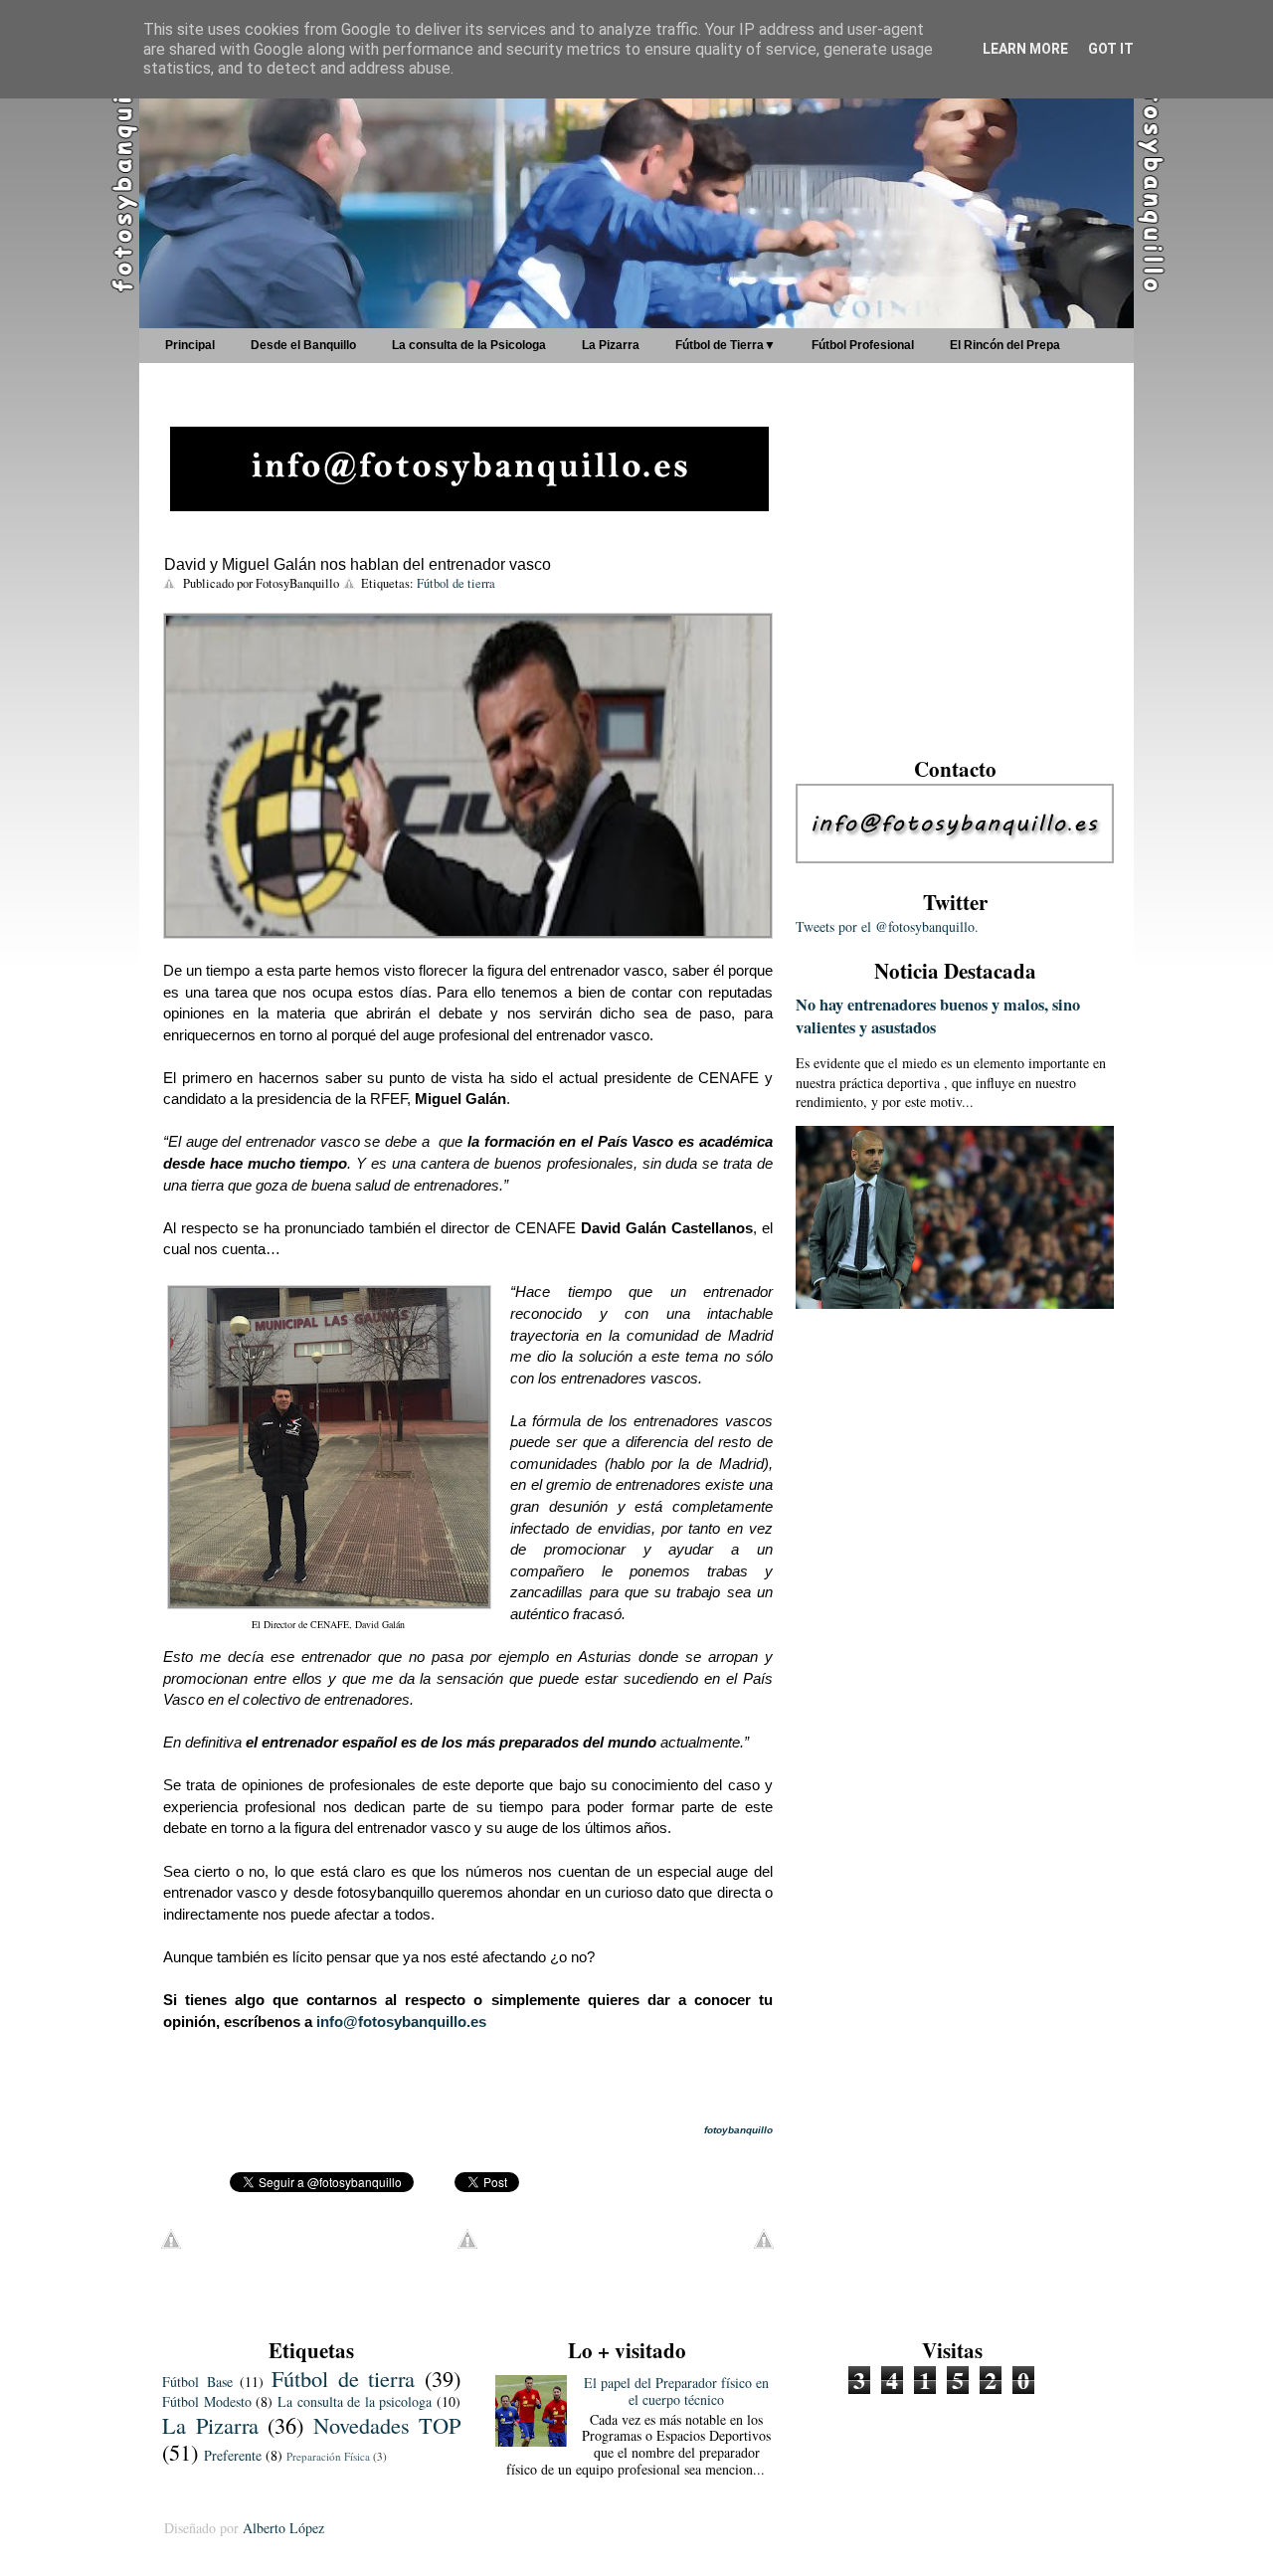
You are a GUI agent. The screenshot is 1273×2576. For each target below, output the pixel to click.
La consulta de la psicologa (355, 2401)
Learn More (1025, 49)
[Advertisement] (955, 591)
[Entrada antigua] (764, 2243)
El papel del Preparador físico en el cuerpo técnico (676, 2391)
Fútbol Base (197, 2382)
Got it (1111, 49)
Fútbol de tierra (456, 583)
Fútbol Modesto (207, 2401)
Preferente (233, 2455)
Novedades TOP (387, 2425)
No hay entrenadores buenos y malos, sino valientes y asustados (938, 1016)
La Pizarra (210, 2425)
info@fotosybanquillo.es (401, 2022)
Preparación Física (328, 2456)
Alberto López (283, 2528)
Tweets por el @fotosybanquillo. (887, 926)
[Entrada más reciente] (171, 2243)
